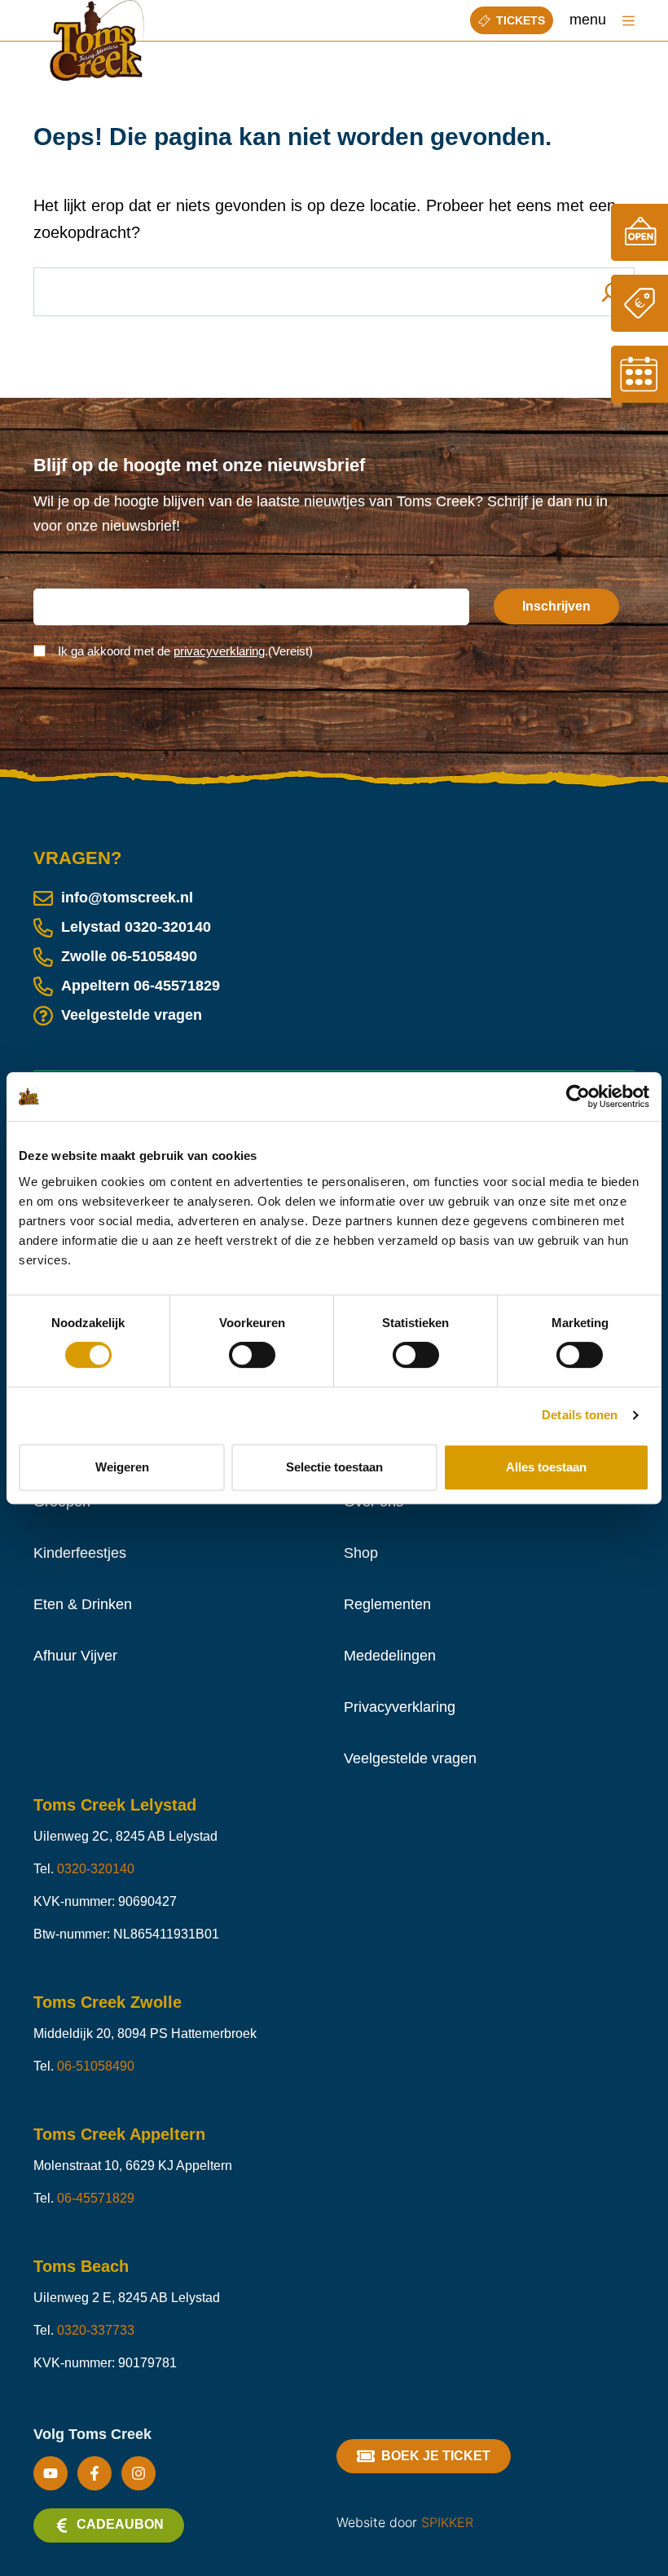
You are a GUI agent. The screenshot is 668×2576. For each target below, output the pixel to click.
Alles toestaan (546, 1467)
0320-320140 (168, 927)
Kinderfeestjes (80, 1553)
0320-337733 (96, 2330)
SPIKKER (447, 2522)
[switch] (252, 1355)
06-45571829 (177, 986)
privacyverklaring (219, 651)
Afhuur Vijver (75, 1656)
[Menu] (628, 21)
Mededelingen (390, 1656)
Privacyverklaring (400, 1707)
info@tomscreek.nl (127, 898)
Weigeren (122, 1467)
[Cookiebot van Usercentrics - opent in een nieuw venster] (578, 1096)
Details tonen (580, 1415)
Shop (361, 1553)
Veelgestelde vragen (132, 1015)
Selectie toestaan (334, 1467)
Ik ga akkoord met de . (185, 651)
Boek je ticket (436, 2456)
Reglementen (387, 1604)
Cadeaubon (120, 2524)
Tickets (521, 20)
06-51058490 (154, 956)
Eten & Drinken (83, 1604)
